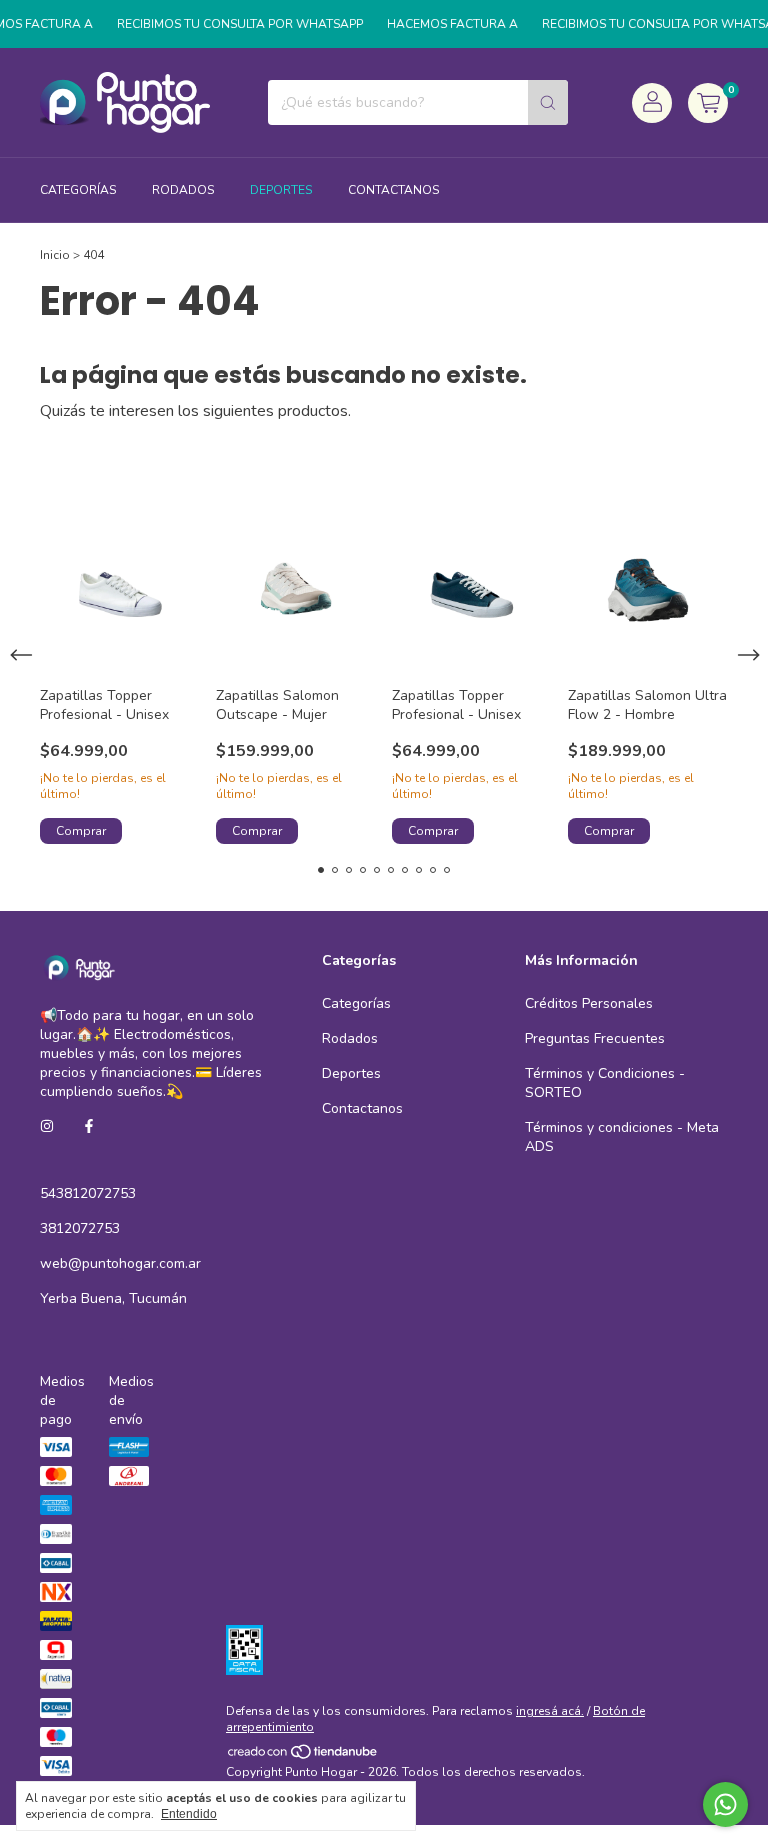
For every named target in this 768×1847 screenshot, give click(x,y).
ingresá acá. (550, 1711)
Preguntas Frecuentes (595, 1038)
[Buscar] (548, 102)
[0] (708, 103)
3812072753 (80, 1228)
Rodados (183, 190)
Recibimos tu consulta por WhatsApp (229, 24)
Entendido (189, 1814)
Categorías (78, 190)
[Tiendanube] (303, 1756)
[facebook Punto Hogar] (89, 1126)
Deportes (281, 190)
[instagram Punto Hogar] (47, 1126)
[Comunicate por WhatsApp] (725, 1804)
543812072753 (88, 1193)
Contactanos (393, 190)
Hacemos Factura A (441, 24)
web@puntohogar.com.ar (120, 1263)
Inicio (55, 255)
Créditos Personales (589, 1003)
